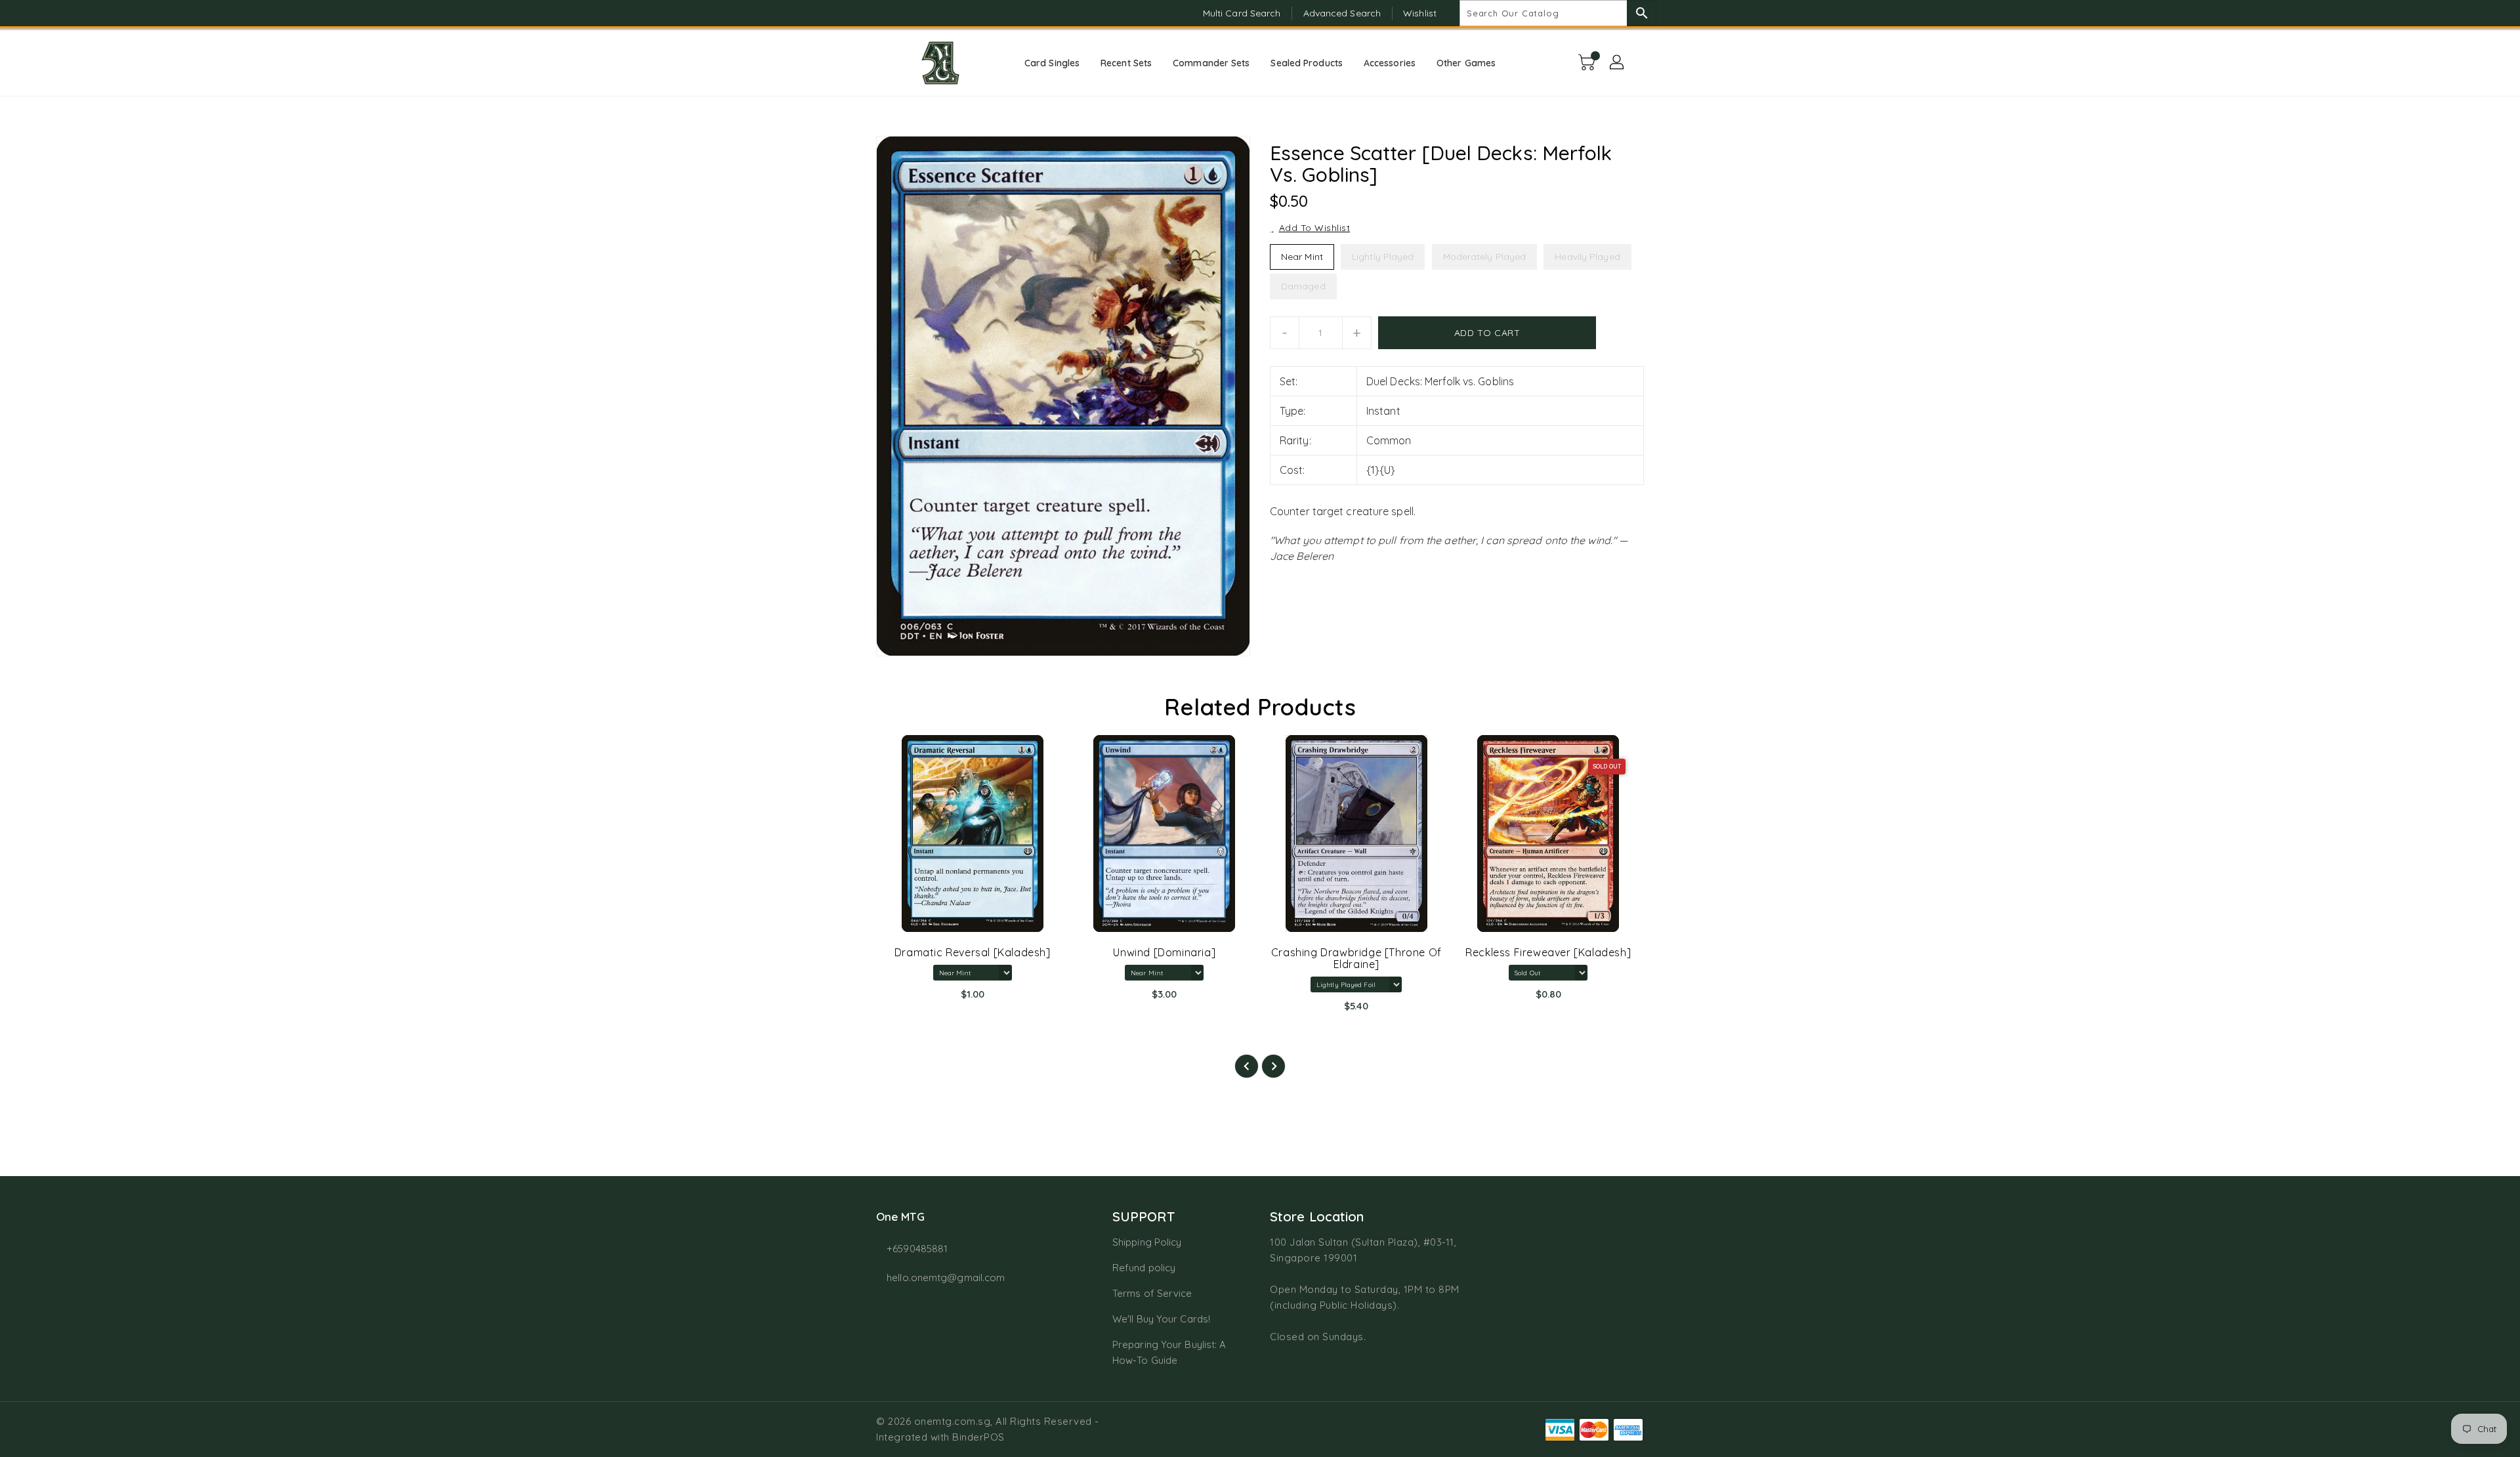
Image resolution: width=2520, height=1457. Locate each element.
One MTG (900, 1216)
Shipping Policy (1147, 1242)
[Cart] (1588, 63)
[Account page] (1618, 63)
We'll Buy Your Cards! (1161, 1319)
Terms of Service (1152, 1293)
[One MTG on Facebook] (858, 13)
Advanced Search (1342, 13)
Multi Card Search (1242, 13)
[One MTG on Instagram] (883, 13)
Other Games (1466, 63)
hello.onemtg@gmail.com (946, 1278)
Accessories (1390, 63)
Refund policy (1144, 1268)
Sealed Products (1307, 63)
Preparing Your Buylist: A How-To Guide (1169, 1352)
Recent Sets (1126, 63)
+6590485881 (917, 1249)
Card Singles (1052, 63)
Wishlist (1420, 13)
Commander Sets (1211, 63)
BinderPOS (978, 1437)
